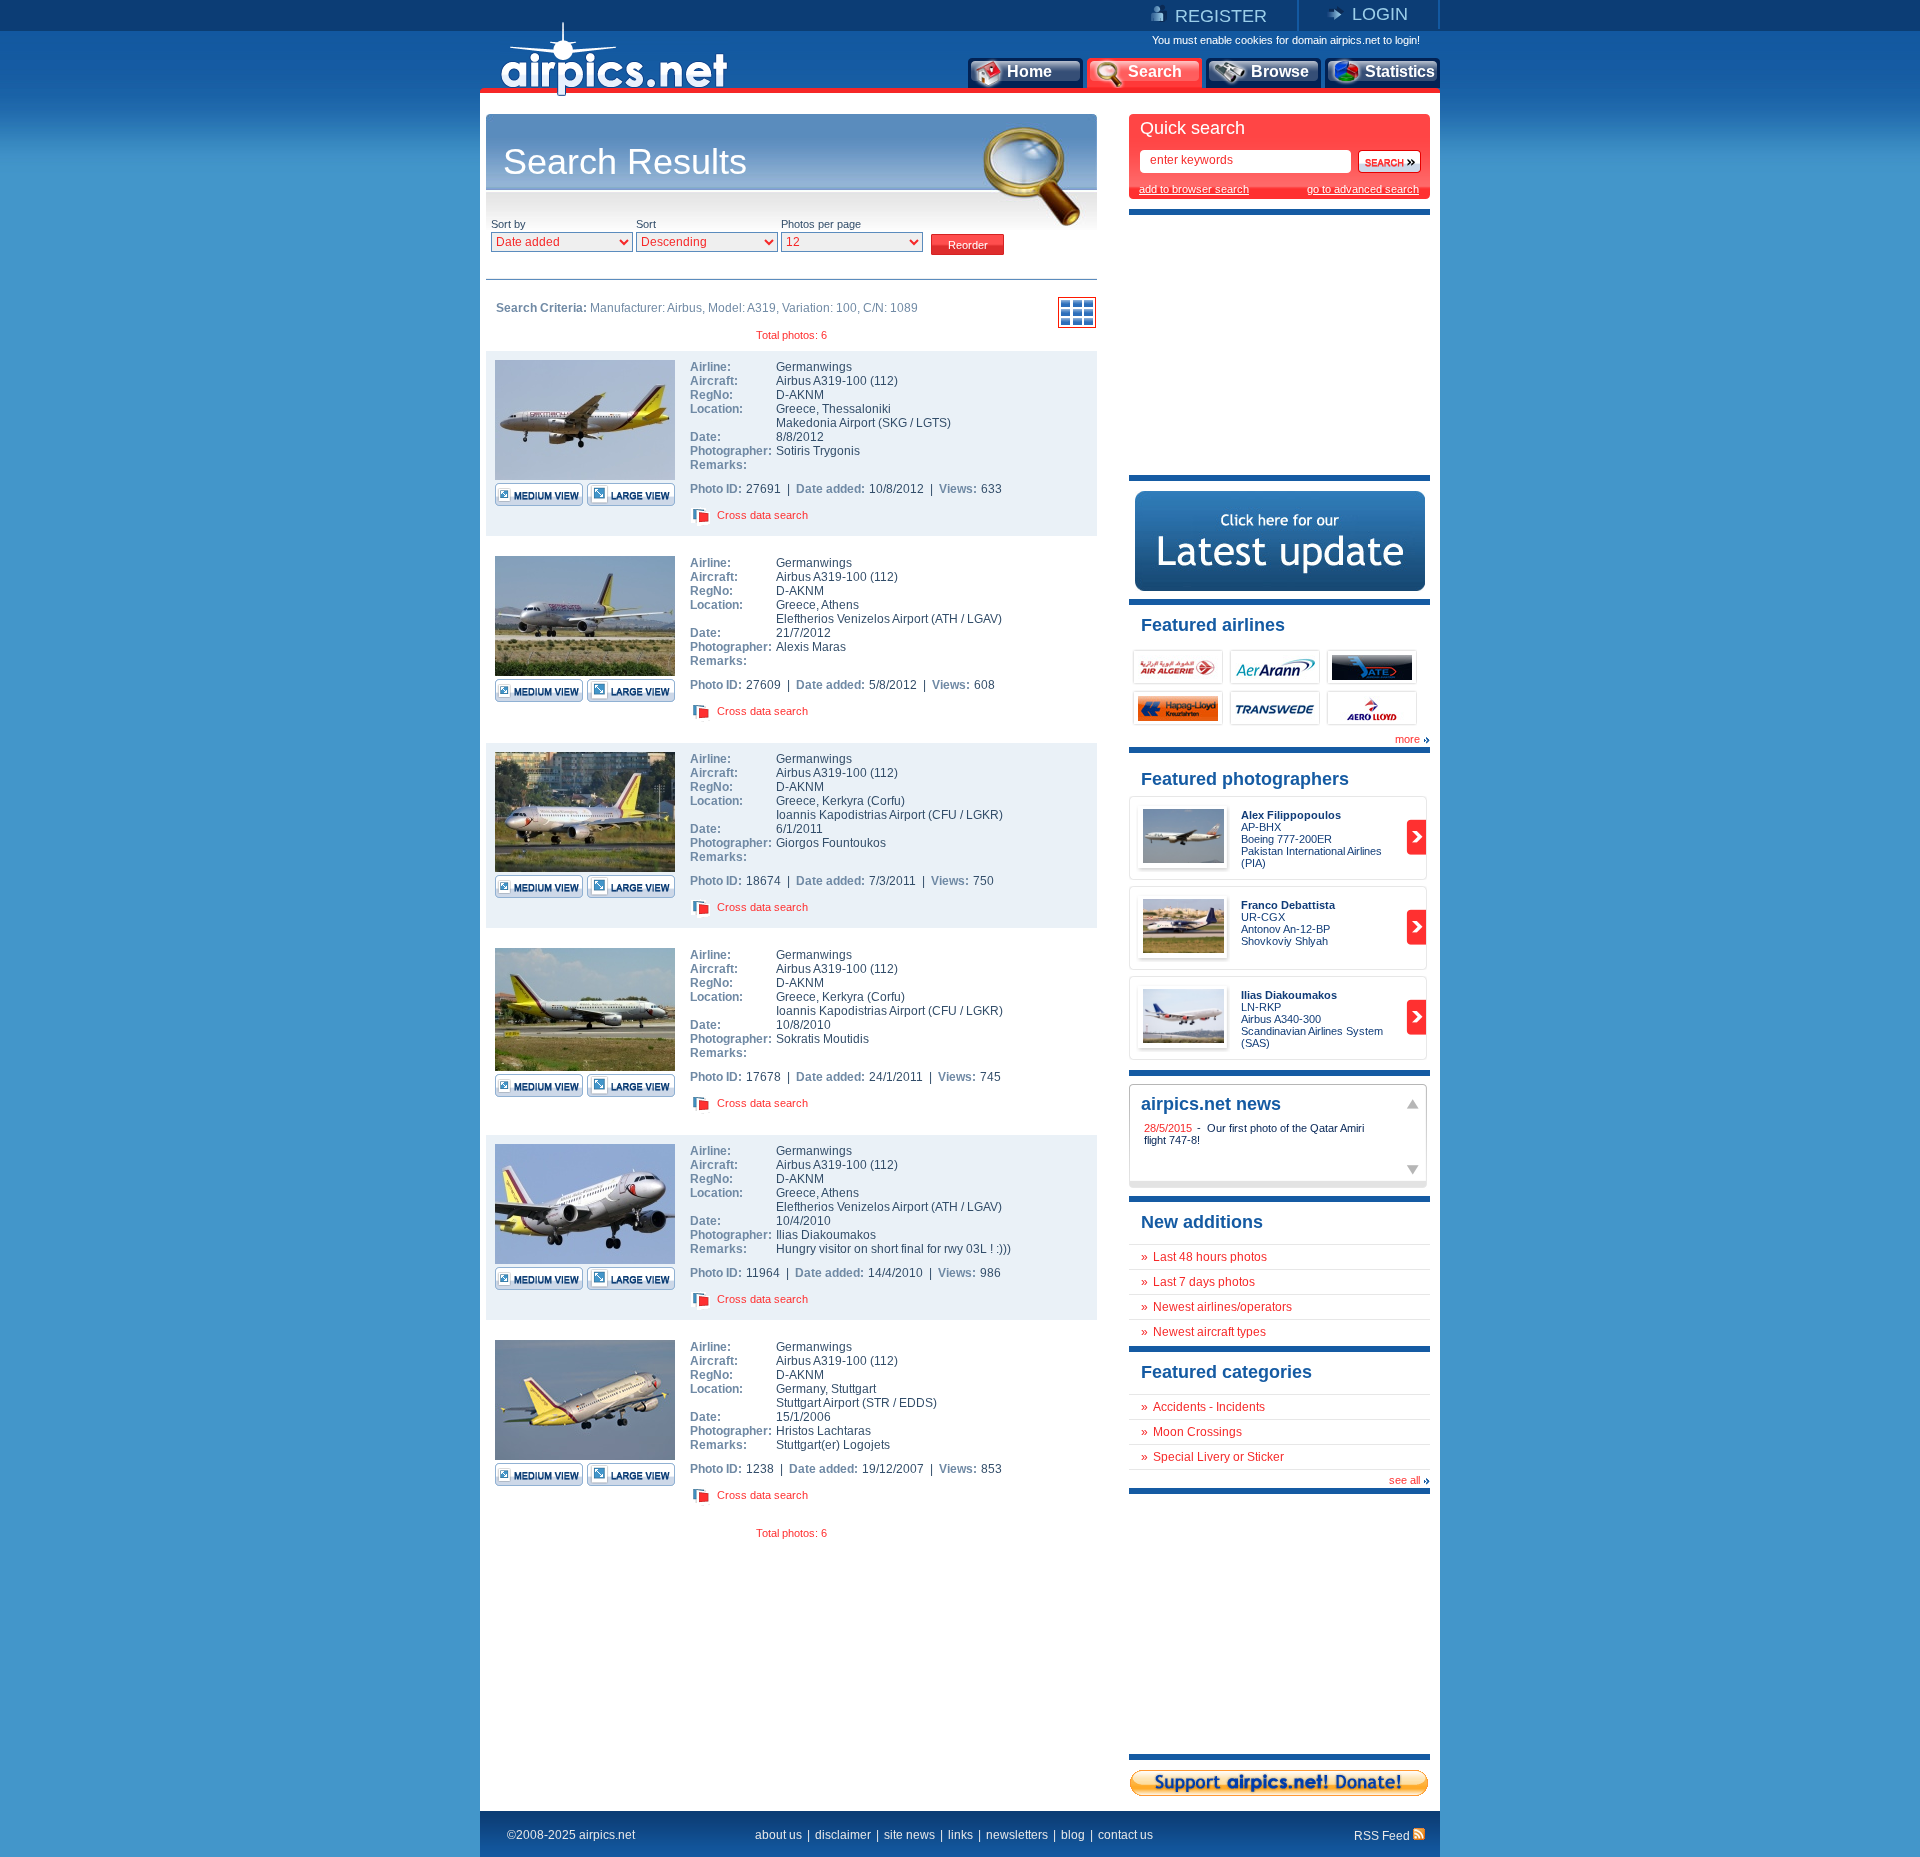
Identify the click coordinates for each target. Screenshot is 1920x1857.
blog (1073, 1835)
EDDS (916, 1403)
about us (778, 1835)
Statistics (1400, 71)
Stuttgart (853, 1389)
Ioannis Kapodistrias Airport (850, 815)
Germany (800, 1389)
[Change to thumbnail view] (1077, 325)
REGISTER (1221, 16)
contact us (1125, 1835)
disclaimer (843, 1835)
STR (878, 1403)
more (1407, 739)
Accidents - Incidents (1209, 1407)
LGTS (931, 423)
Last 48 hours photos (1210, 1257)
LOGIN (1380, 14)
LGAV (982, 619)
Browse (1280, 71)
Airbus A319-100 (823, 381)
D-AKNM (800, 395)
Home (1029, 71)
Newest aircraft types (1209, 1332)
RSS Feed (1383, 1836)
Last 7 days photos (1204, 1282)
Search (1155, 71)
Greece (796, 409)
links (960, 1835)
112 (884, 381)
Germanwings (814, 367)
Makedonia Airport (825, 423)
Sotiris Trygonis (818, 451)
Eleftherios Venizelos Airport (852, 619)
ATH (946, 619)
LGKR (982, 815)
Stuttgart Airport (817, 1403)
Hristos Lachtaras (823, 1431)
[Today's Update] (1280, 587)
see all (1404, 1480)
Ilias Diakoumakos (826, 1235)
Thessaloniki (856, 409)
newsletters (1017, 1835)
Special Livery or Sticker (1218, 1457)
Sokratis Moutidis (822, 1039)
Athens (840, 605)
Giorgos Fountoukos (831, 843)
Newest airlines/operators (1222, 1307)
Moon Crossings (1197, 1432)
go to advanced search (1363, 189)
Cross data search (762, 515)
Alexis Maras (811, 647)
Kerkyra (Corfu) (863, 801)
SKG (894, 423)
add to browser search (1194, 189)
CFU (944, 815)
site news (909, 1835)
